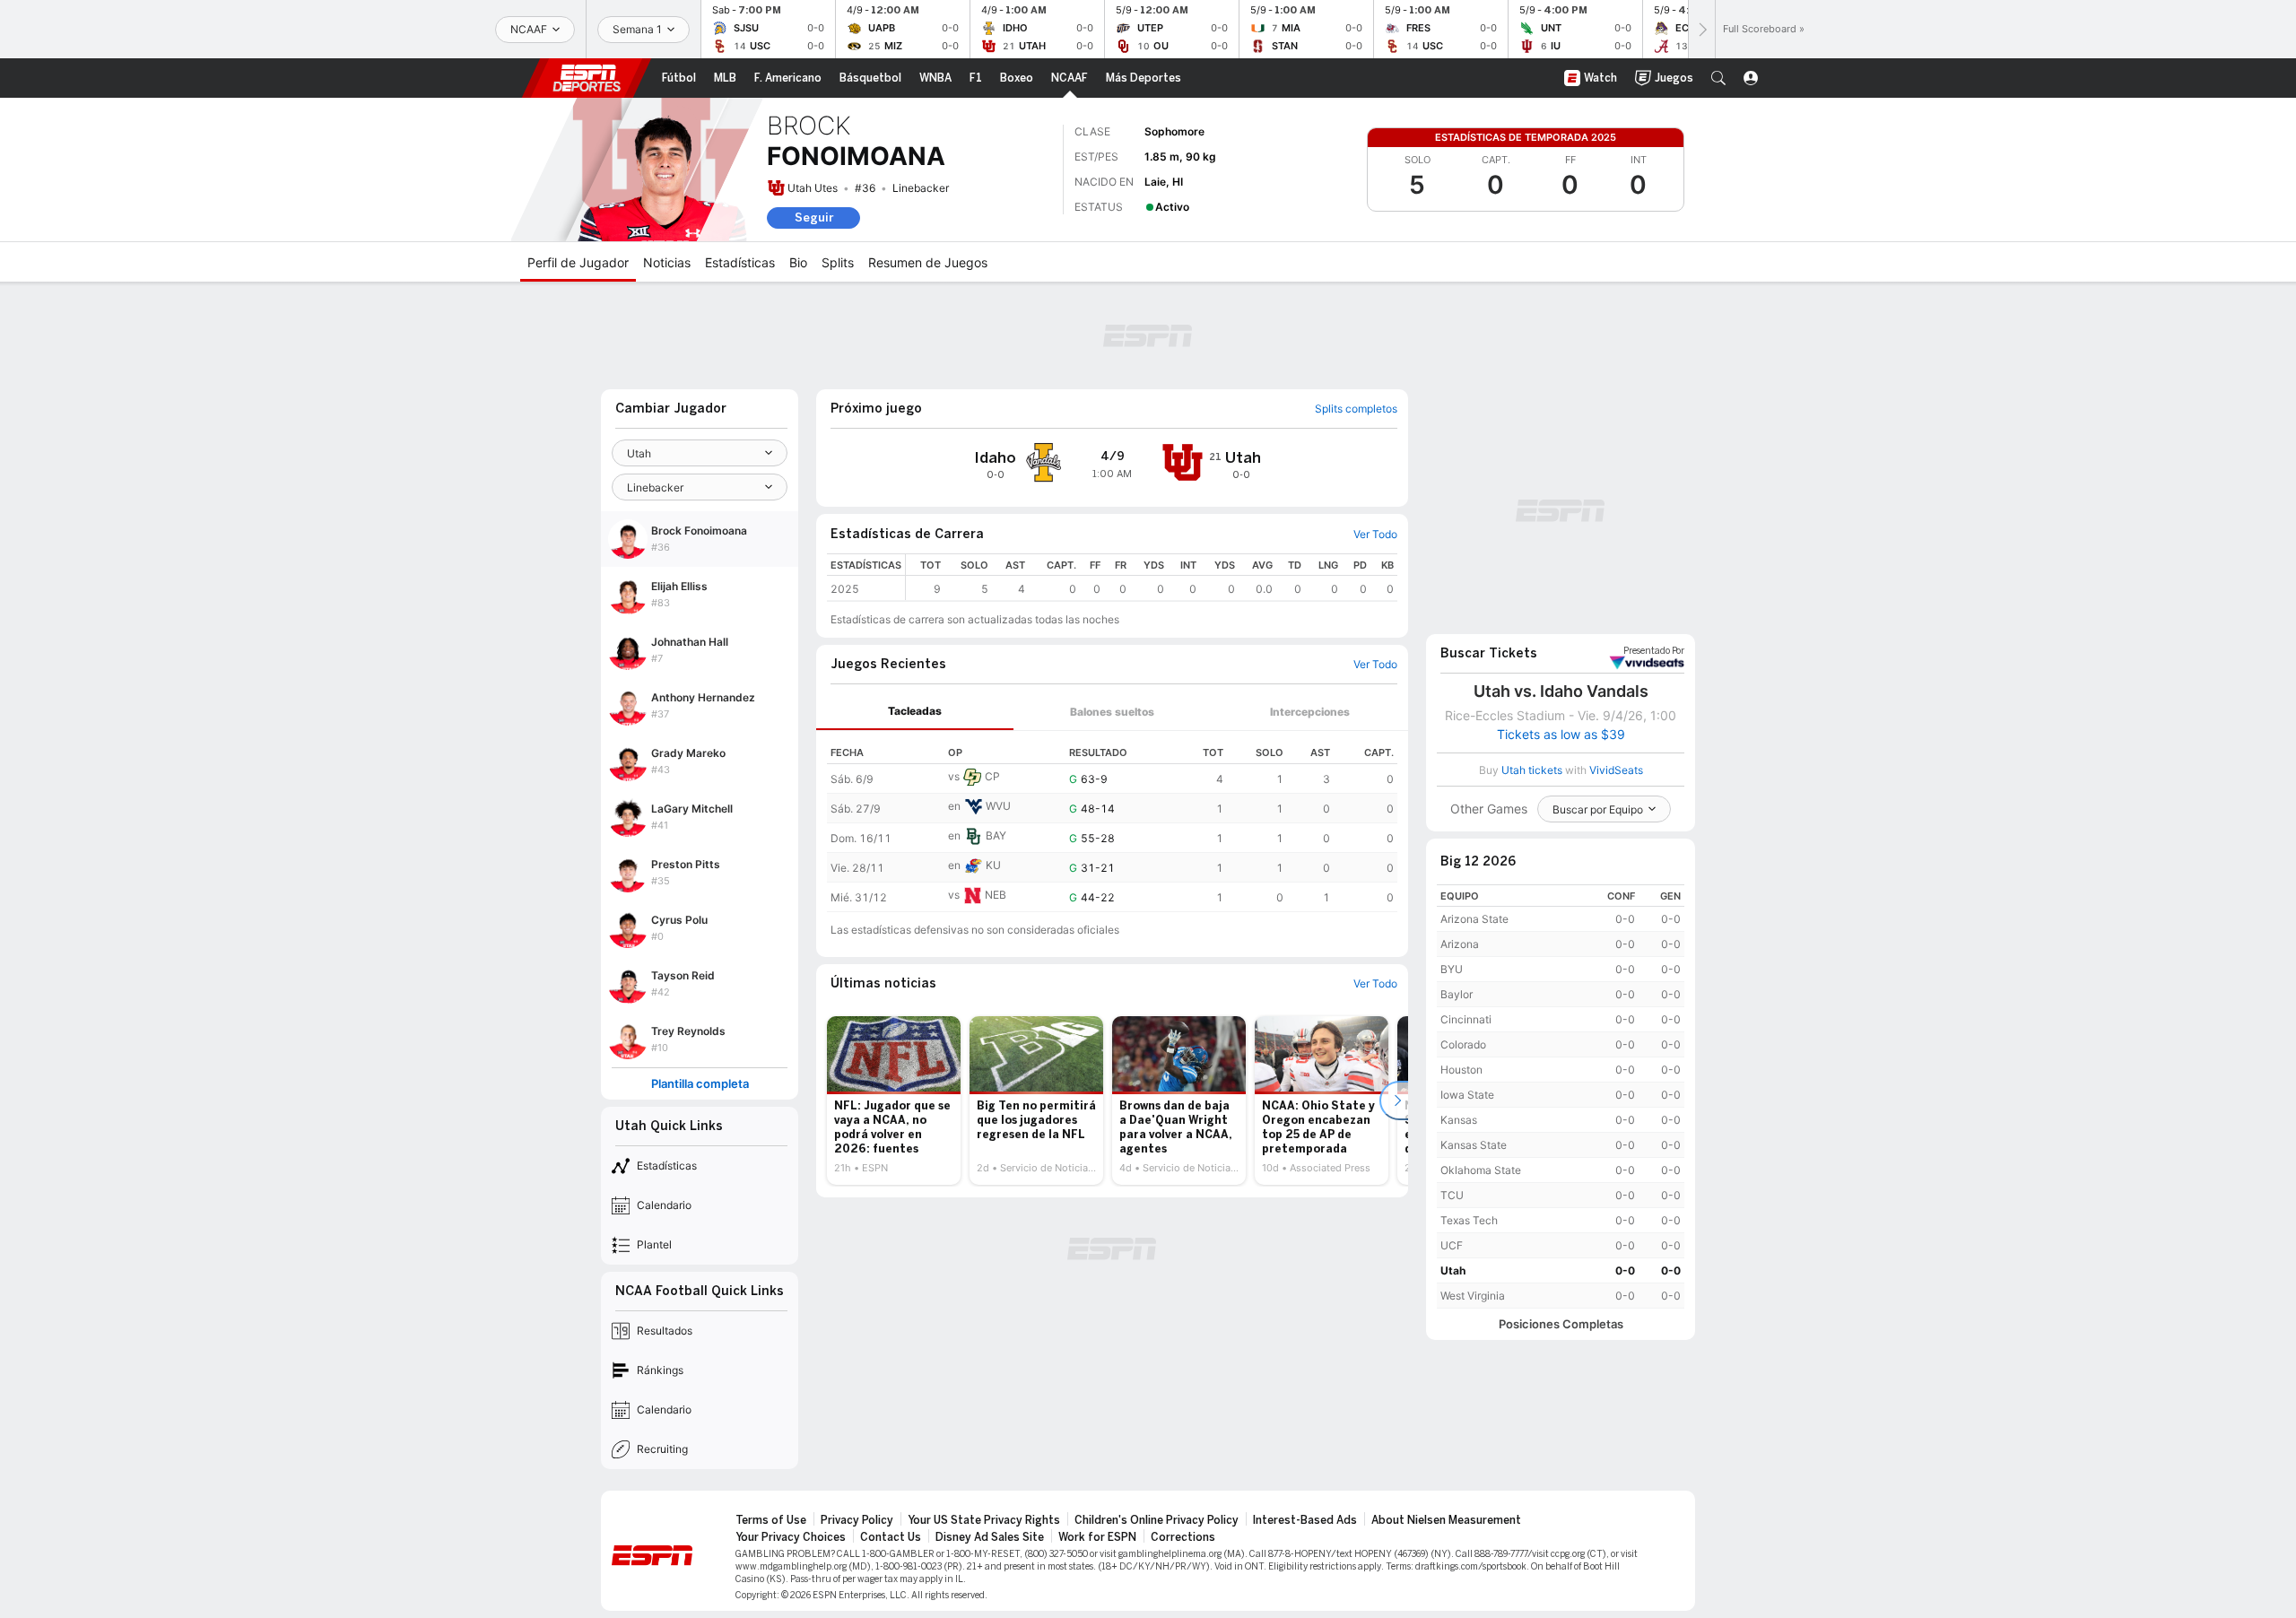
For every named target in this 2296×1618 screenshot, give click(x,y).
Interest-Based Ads (1305, 1520)
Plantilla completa (700, 1084)
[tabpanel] (1112, 822)
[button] (1718, 78)
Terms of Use (771, 1520)
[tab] (915, 712)
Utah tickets (1532, 770)
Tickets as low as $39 (1561, 735)
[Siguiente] (1701, 29)
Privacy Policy (857, 1520)
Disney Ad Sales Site (990, 1537)
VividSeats (1654, 651)
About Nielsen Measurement (1446, 1520)
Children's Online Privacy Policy (1157, 1520)
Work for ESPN (1097, 1537)
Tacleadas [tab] (915, 711)
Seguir (814, 217)
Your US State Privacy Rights (984, 1520)
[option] (894, 1100)
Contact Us (891, 1537)
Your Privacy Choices (791, 1537)
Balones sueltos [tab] (1112, 712)
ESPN (587, 78)
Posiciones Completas (1561, 1324)
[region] (1152, 577)
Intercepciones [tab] (1310, 712)
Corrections (1183, 1537)
